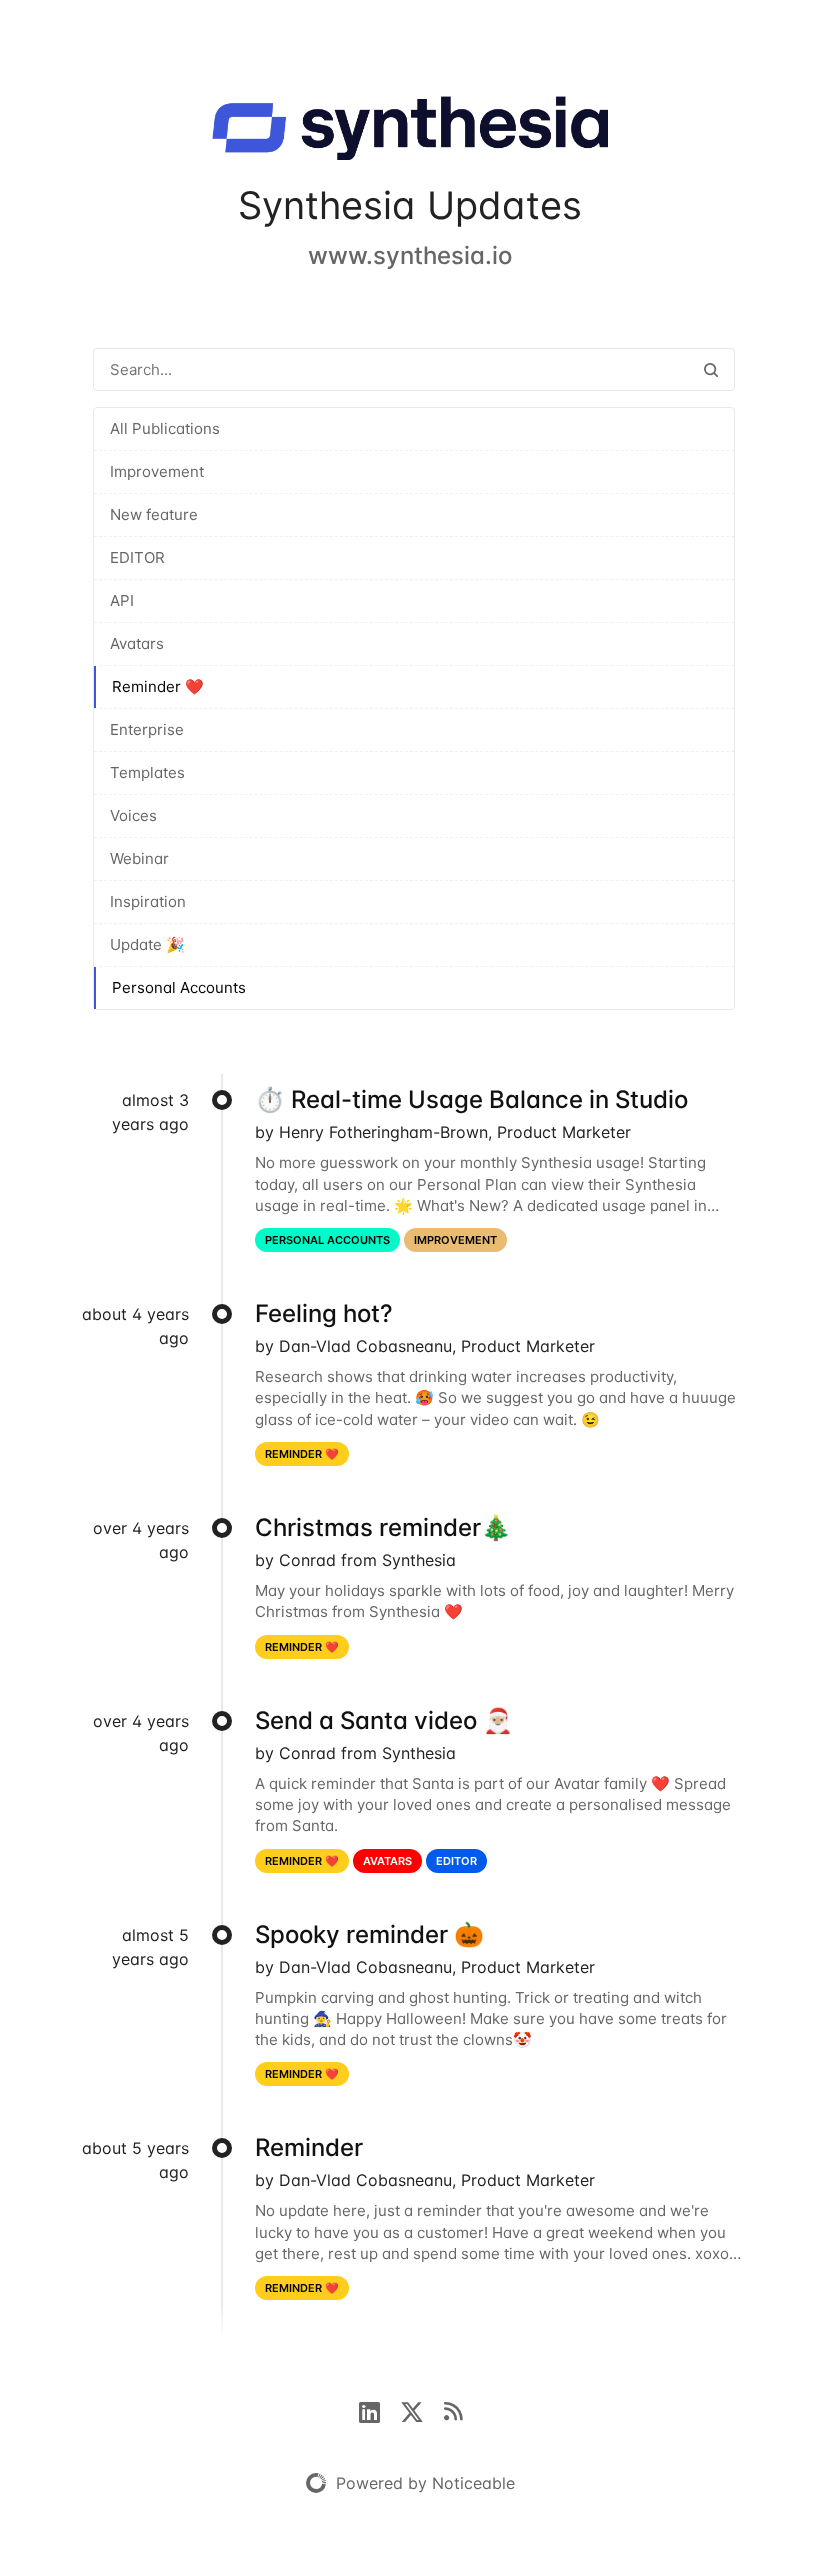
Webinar (139, 858)
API (122, 600)
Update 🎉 (147, 944)
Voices (133, 815)
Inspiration (148, 901)
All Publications (165, 428)
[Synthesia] (410, 132)
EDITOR (137, 557)
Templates (147, 772)
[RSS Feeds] (453, 2410)
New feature (154, 514)
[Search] (711, 369)
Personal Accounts (179, 987)
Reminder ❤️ (158, 686)
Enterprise (147, 729)
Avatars (137, 643)
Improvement (157, 471)
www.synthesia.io (410, 255)
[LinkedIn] (379, 2410)
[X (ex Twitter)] (422, 2410)
